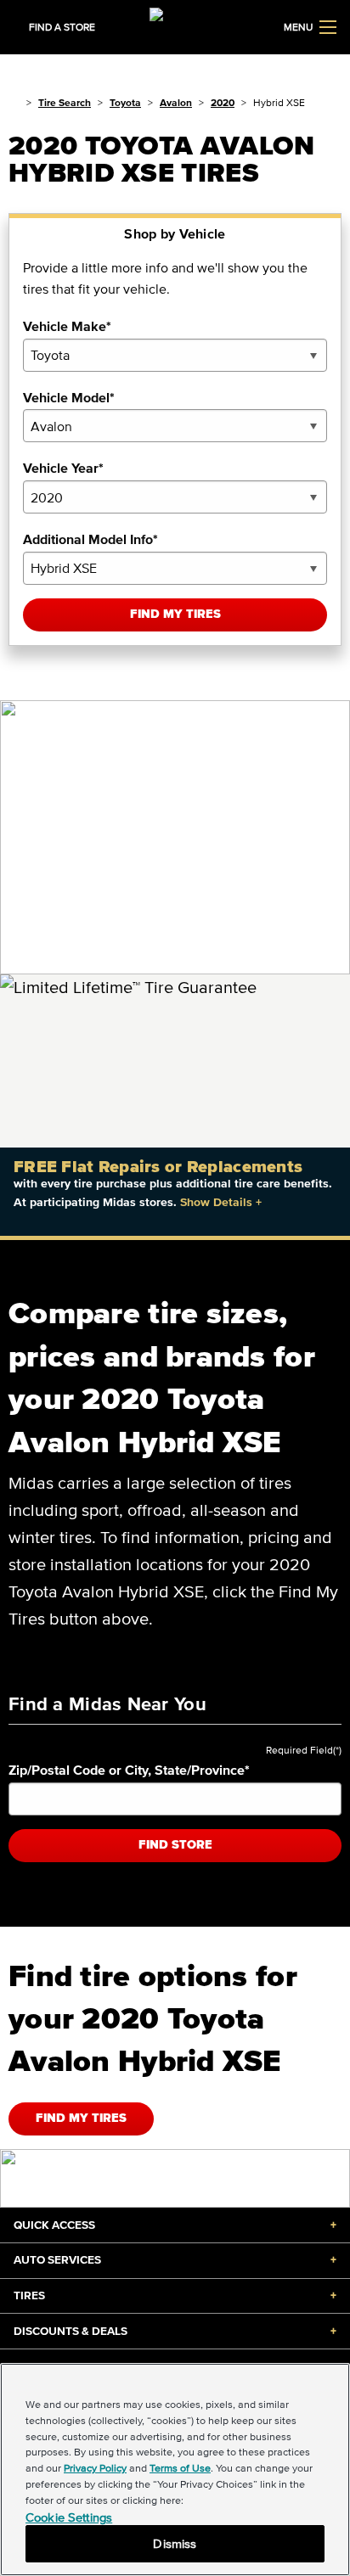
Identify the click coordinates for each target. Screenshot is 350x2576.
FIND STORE (175, 1845)
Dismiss (175, 2543)
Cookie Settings (69, 2517)
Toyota (125, 102)
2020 (223, 102)
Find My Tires (175, 614)
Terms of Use (180, 2468)
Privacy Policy (95, 2468)
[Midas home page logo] (175, 25)
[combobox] (175, 355)
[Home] (14, 102)
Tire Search (65, 102)
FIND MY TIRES (81, 2118)
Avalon (176, 102)
